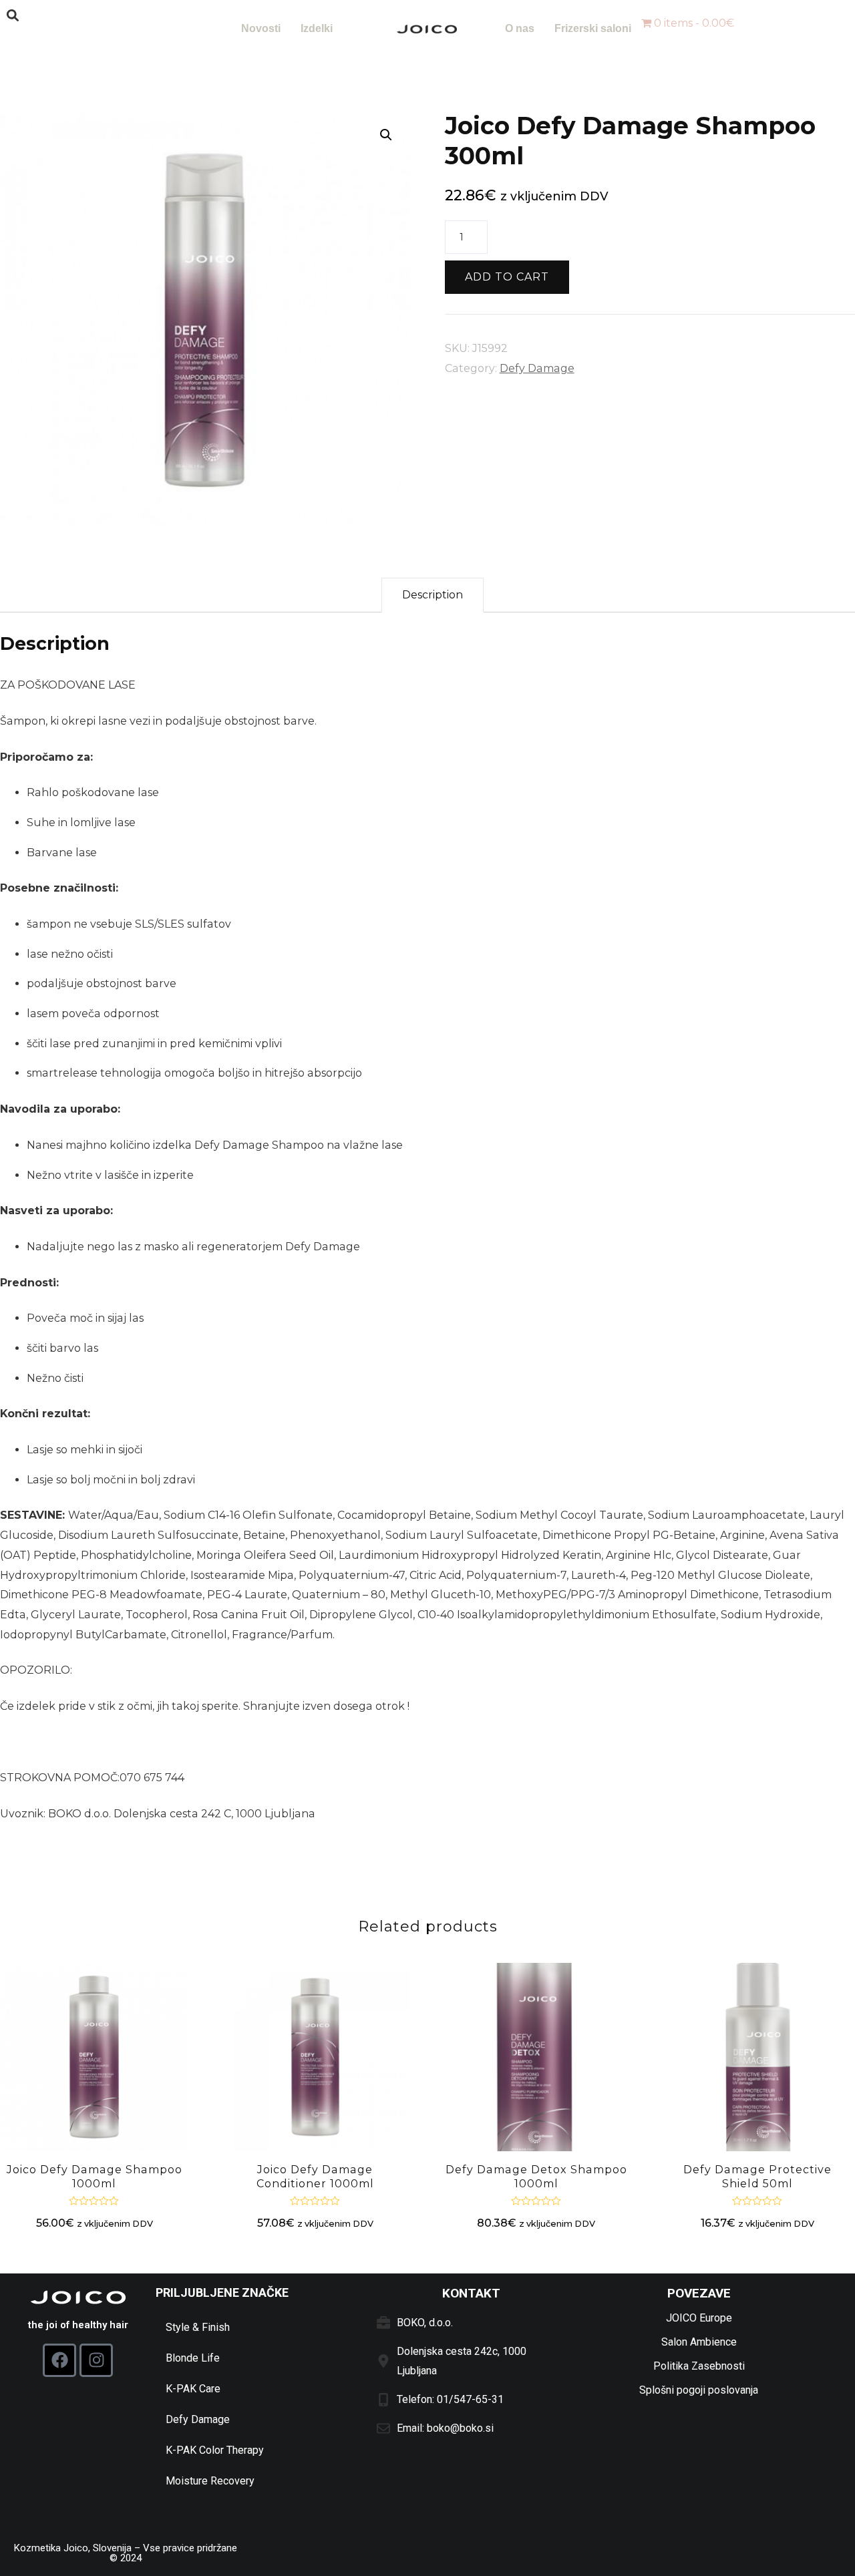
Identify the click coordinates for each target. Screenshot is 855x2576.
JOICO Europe (699, 2318)
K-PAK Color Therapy (215, 2450)
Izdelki (317, 28)
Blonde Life (193, 2358)
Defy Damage (537, 368)
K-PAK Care (193, 2389)
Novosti (261, 28)
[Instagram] (96, 2360)
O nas (520, 28)
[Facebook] (59, 2360)
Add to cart (507, 277)
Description (433, 595)
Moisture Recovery (210, 2481)
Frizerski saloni (593, 28)
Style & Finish (198, 2327)
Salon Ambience (699, 2342)
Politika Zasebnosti (699, 2366)
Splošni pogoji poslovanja (699, 2390)
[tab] (433, 595)
